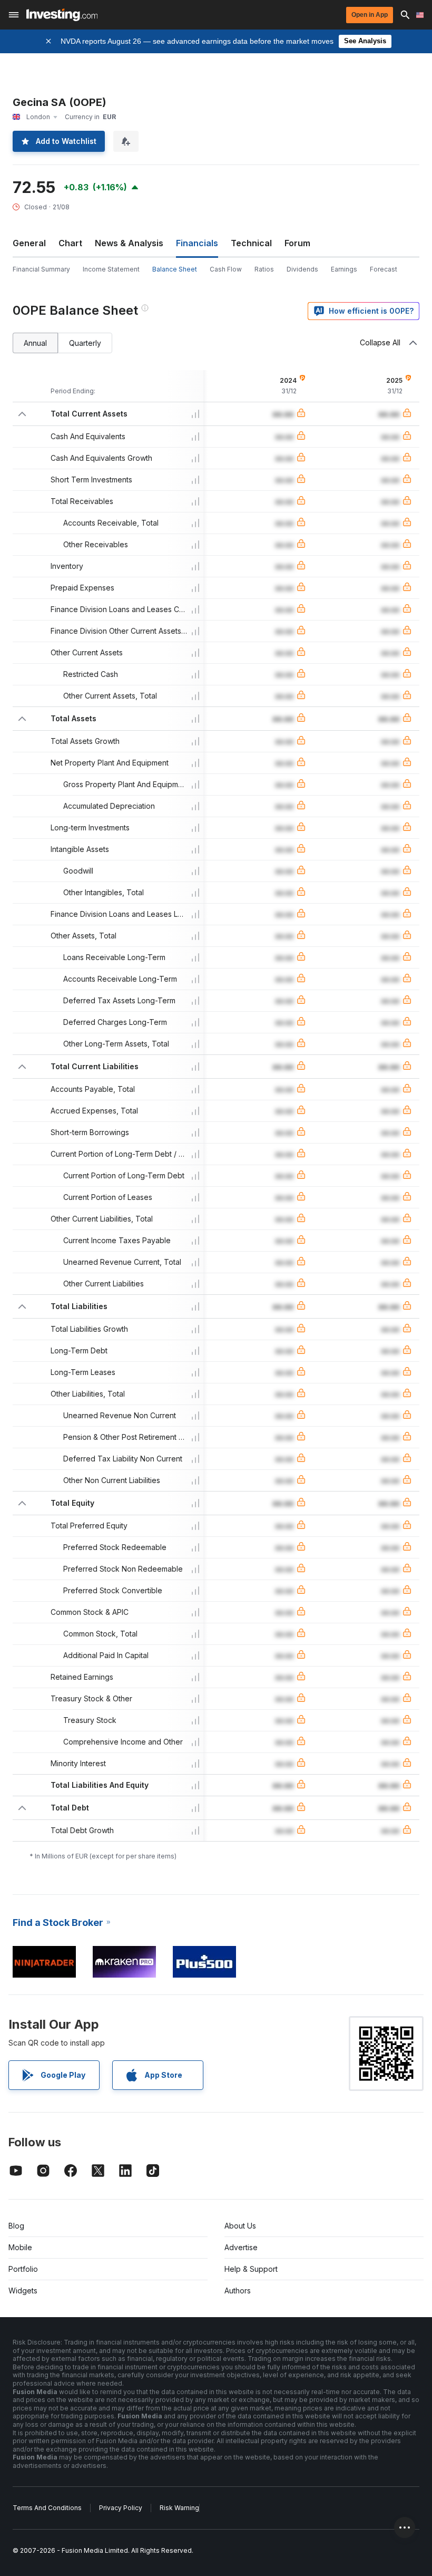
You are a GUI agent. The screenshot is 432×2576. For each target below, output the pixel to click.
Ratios (264, 269)
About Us (240, 2226)
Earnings (344, 269)
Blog (16, 2226)
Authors (238, 2291)
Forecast (384, 269)
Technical (251, 243)
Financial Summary (41, 269)
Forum (297, 243)
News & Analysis (129, 243)
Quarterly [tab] (85, 343)
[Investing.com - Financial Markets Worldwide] (62, 15)
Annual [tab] (35, 343)
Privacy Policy (121, 2508)
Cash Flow (226, 269)
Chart (70, 243)
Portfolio (23, 2269)
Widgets (23, 2291)
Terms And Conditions (47, 2508)
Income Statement (111, 269)
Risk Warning (179, 2508)
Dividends (302, 269)
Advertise (241, 2247)
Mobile (20, 2247)
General (29, 243)
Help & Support (251, 2269)
